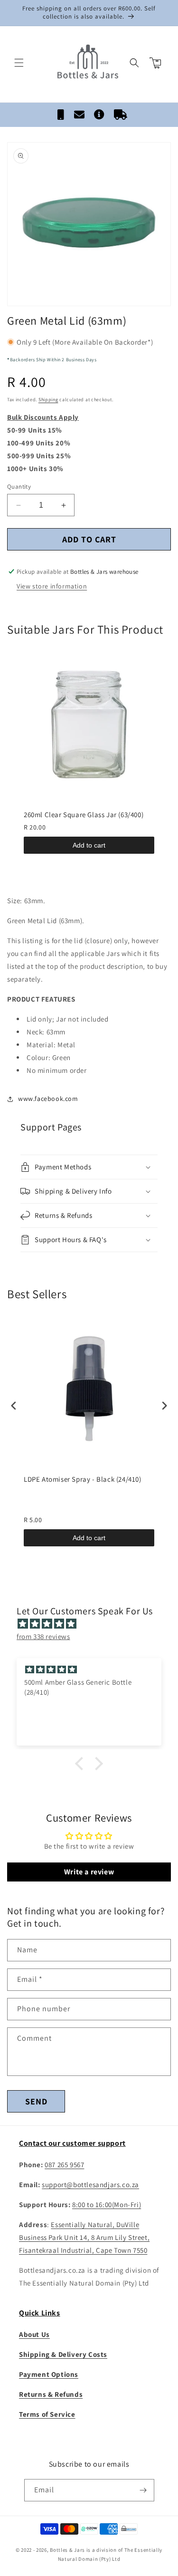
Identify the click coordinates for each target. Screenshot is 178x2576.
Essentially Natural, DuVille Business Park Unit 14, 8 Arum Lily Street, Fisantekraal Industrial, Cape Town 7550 (84, 2237)
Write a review (89, 1872)
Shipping (48, 400)
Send (36, 2101)
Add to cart (89, 845)
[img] (94, 1624)
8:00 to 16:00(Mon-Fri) (107, 2205)
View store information (52, 586)
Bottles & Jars (67, 2550)
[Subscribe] (143, 2490)
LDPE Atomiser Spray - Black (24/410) (83, 1479)
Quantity (19, 487)
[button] (19, 63)
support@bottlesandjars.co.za (90, 2185)
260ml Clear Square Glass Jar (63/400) (84, 815)
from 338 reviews (43, 1636)
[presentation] (14, 1405)
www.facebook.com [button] (48, 1099)
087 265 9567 (64, 2165)
